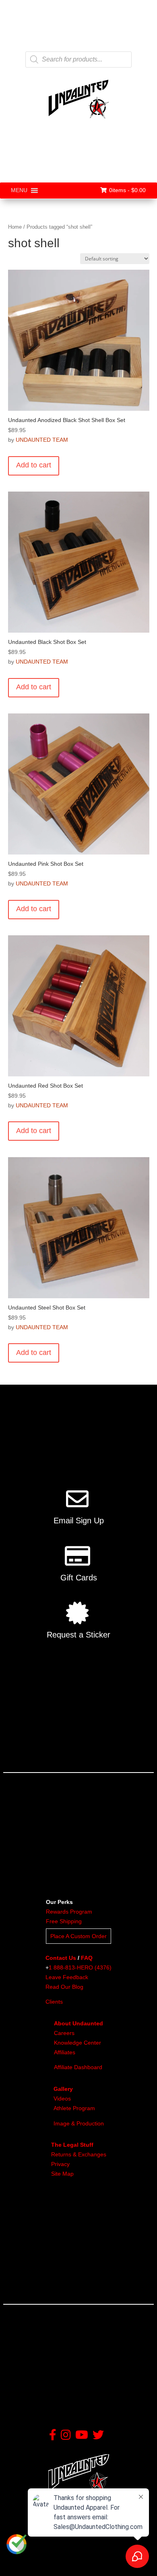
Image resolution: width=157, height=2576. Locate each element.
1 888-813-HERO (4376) (80, 1967)
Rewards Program (69, 1912)
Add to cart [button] (34, 465)
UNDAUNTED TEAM (42, 440)
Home (15, 227)
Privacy (60, 2164)
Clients (54, 2002)
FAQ (87, 1958)
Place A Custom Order (78, 1936)
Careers (64, 2033)
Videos (62, 2099)
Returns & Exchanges (79, 2154)
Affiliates (65, 2052)
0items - (127, 190)
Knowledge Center (77, 2043)
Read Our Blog (64, 1987)
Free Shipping (64, 1921)
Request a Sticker (78, 1635)
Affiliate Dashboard (78, 2067)
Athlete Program (74, 2108)
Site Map (62, 2174)
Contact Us (61, 1958)
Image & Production (79, 2123)
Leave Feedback (67, 1977)
